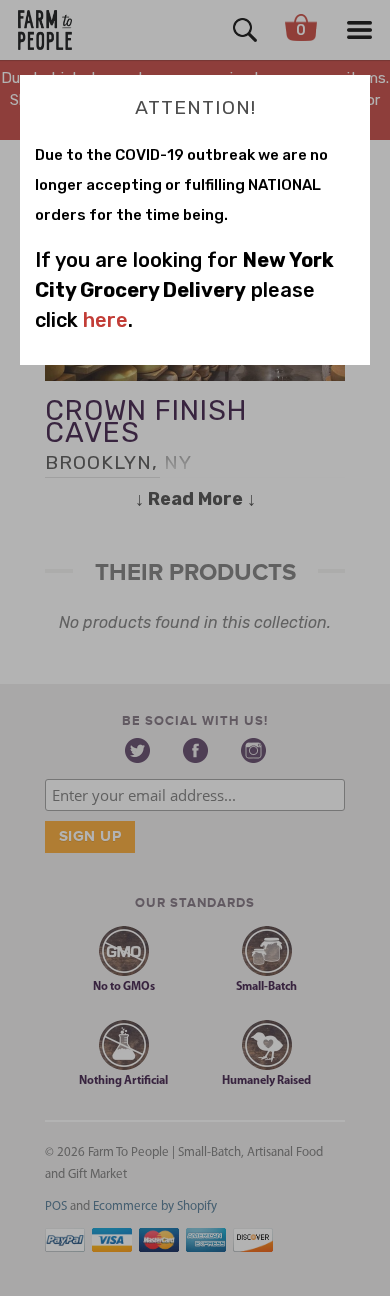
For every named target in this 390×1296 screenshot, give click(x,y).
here (105, 320)
